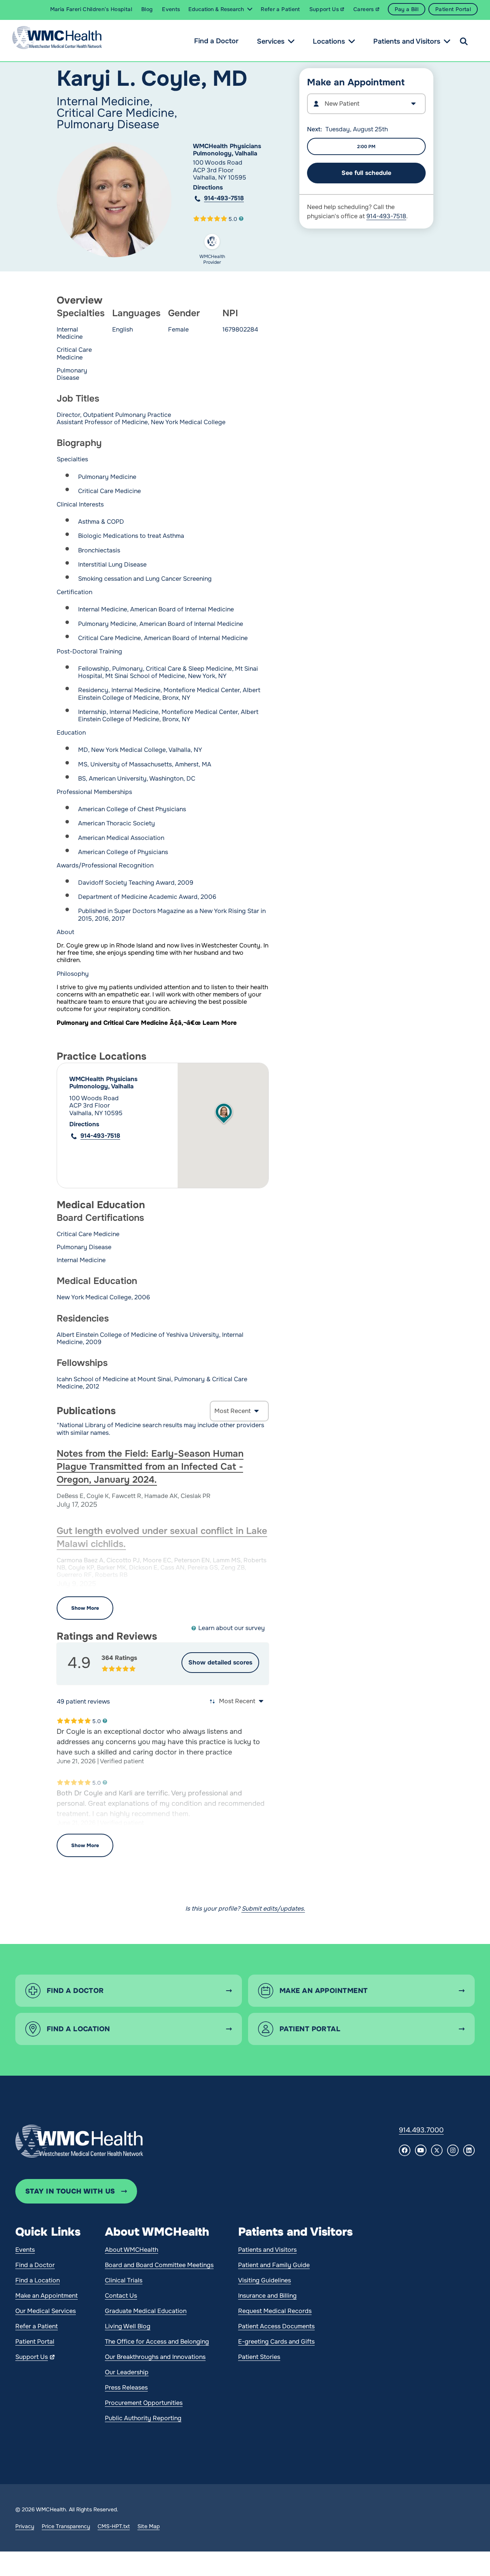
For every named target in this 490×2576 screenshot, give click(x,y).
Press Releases (126, 2387)
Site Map (149, 2526)
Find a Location (38, 2280)
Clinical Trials (124, 2280)
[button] (224, 1114)
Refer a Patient (37, 2326)
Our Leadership (127, 2372)
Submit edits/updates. (273, 1909)
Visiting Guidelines (265, 2280)
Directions (208, 187)
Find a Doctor (216, 41)
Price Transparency (66, 2526)
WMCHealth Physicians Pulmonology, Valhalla (227, 150)
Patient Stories (259, 2357)
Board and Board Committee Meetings (159, 2265)
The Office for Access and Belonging (157, 2342)
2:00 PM (366, 147)
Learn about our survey (232, 1628)
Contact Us (121, 2296)
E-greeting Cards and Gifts (276, 2342)
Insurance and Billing (267, 2296)
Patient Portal (35, 2342)
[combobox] (366, 104)
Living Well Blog (128, 2326)
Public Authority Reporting (143, 2418)
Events (25, 2250)
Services (271, 41)
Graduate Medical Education (146, 2311)
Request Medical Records (275, 2311)
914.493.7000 (421, 2130)
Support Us (32, 2357)
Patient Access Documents (276, 2326)
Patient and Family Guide (274, 2265)
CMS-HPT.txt (114, 2526)
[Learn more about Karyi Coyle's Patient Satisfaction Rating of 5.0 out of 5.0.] (210, 219)
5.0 (233, 219)
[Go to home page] (79, 2141)
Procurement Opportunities (144, 2403)
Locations (329, 41)
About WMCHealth (131, 2250)
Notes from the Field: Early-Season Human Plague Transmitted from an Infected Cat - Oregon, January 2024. (150, 1467)
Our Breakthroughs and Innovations (155, 2357)
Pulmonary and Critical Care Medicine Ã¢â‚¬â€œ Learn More (147, 1023)
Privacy (25, 2526)
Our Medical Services (46, 2311)
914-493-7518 (224, 198)
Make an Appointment (47, 2296)
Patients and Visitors (407, 41)
